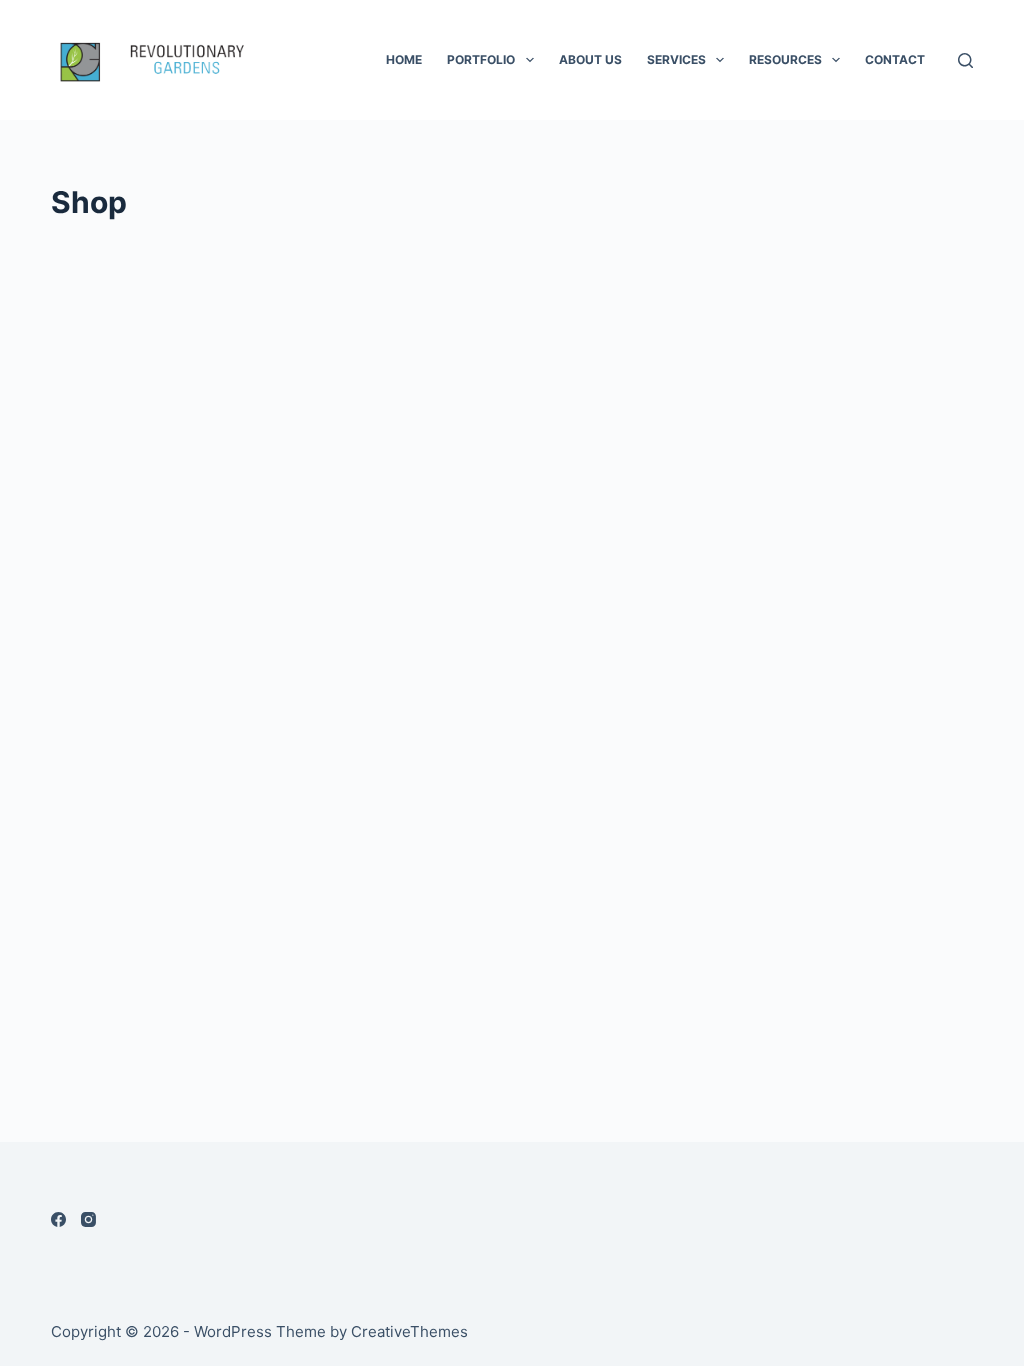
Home (404, 59)
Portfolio (481, 59)
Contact (895, 59)
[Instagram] (88, 1219)
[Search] (965, 60)
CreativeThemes (409, 1331)
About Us (590, 59)
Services (676, 59)
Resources (785, 59)
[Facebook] (58, 1219)
